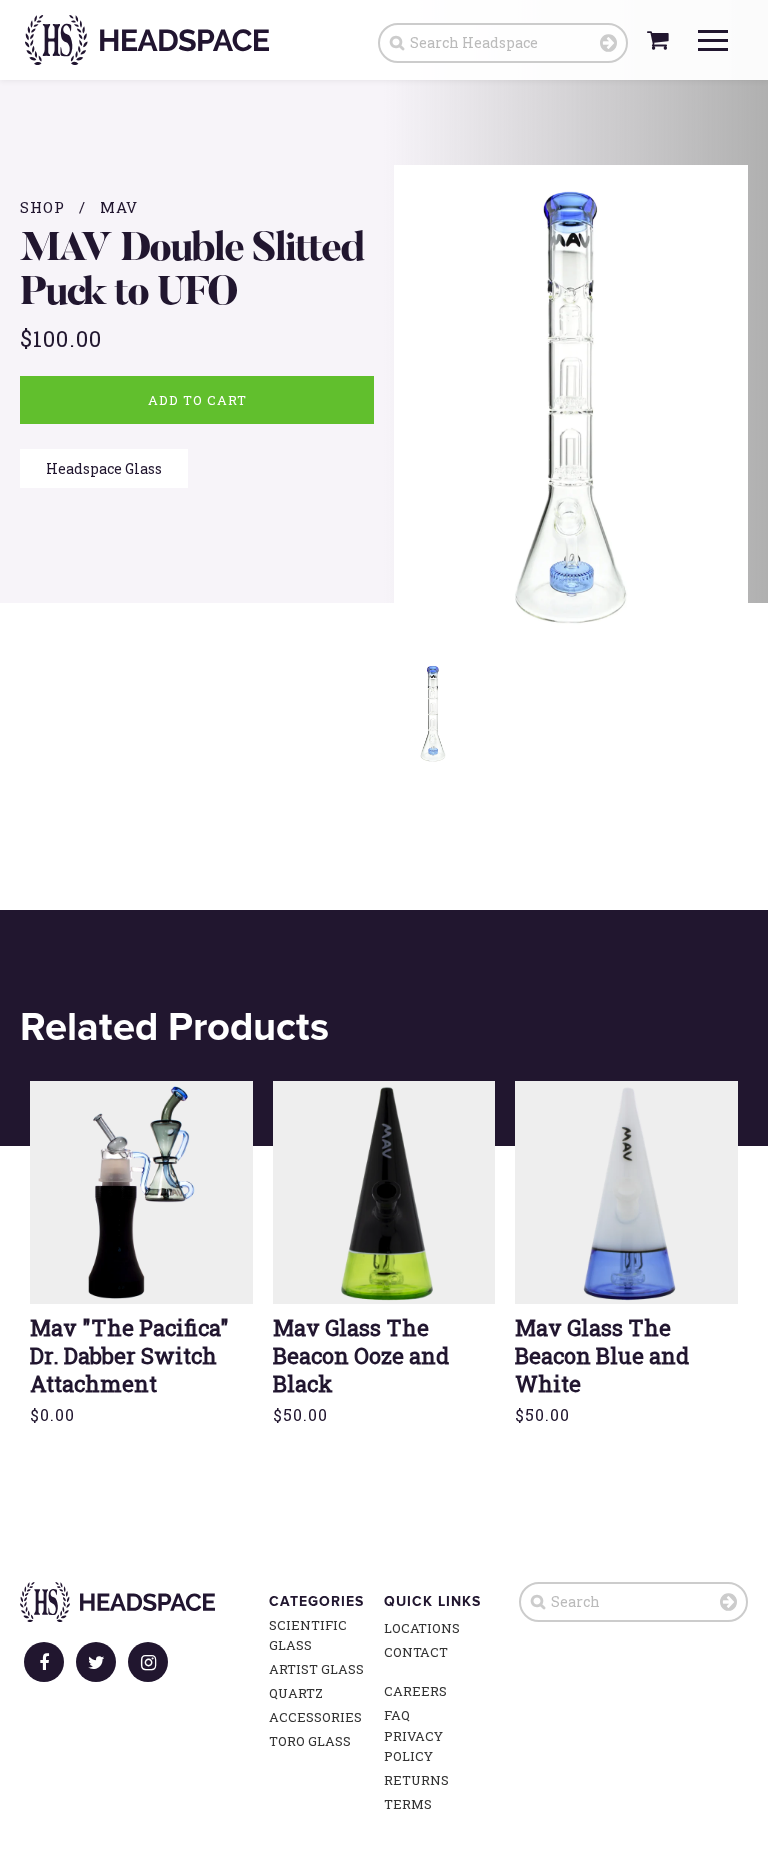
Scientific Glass (308, 1635)
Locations (422, 1628)
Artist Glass (316, 1669)
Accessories (315, 1717)
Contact (416, 1652)
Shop (42, 207)
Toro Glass (310, 1741)
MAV (119, 207)
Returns (416, 1780)
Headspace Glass (104, 468)
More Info (141, 1234)
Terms (408, 1804)
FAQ (397, 1715)
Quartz (296, 1693)
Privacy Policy (413, 1746)
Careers (415, 1691)
